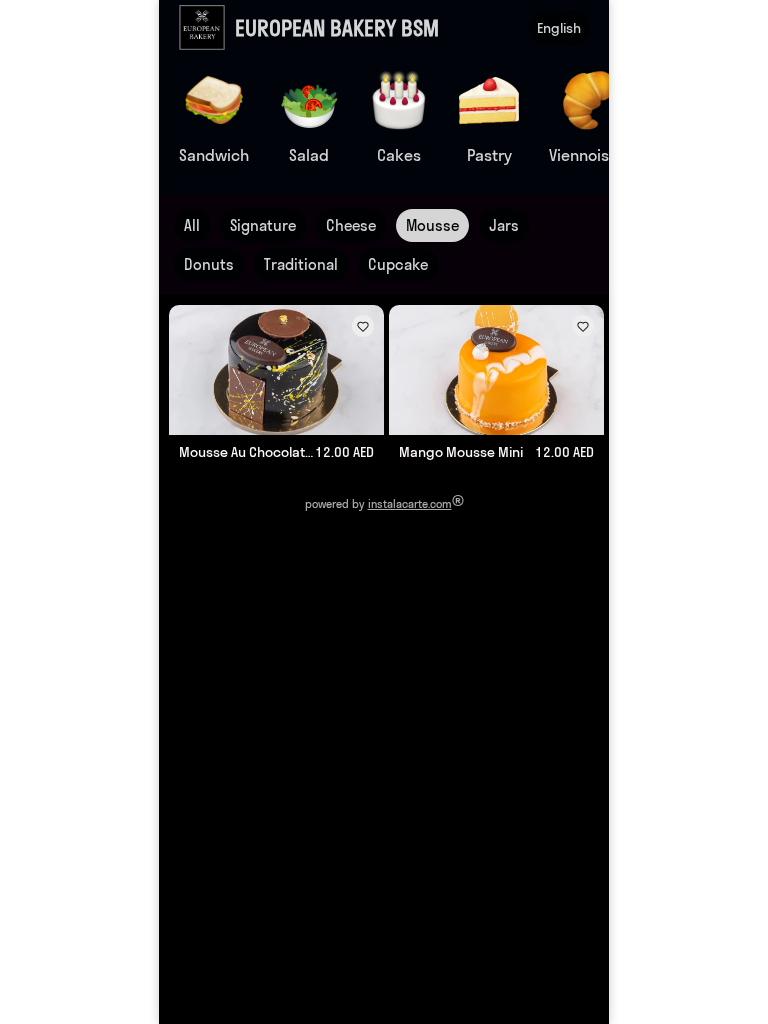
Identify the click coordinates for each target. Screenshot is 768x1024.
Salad (309, 155)
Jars (504, 225)
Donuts (209, 264)
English (559, 28)
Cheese (351, 225)
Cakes (399, 155)
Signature (263, 225)
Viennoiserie (593, 155)
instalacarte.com (410, 504)
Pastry (489, 155)
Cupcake (398, 264)
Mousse (432, 225)
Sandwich (214, 155)
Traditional (301, 264)
